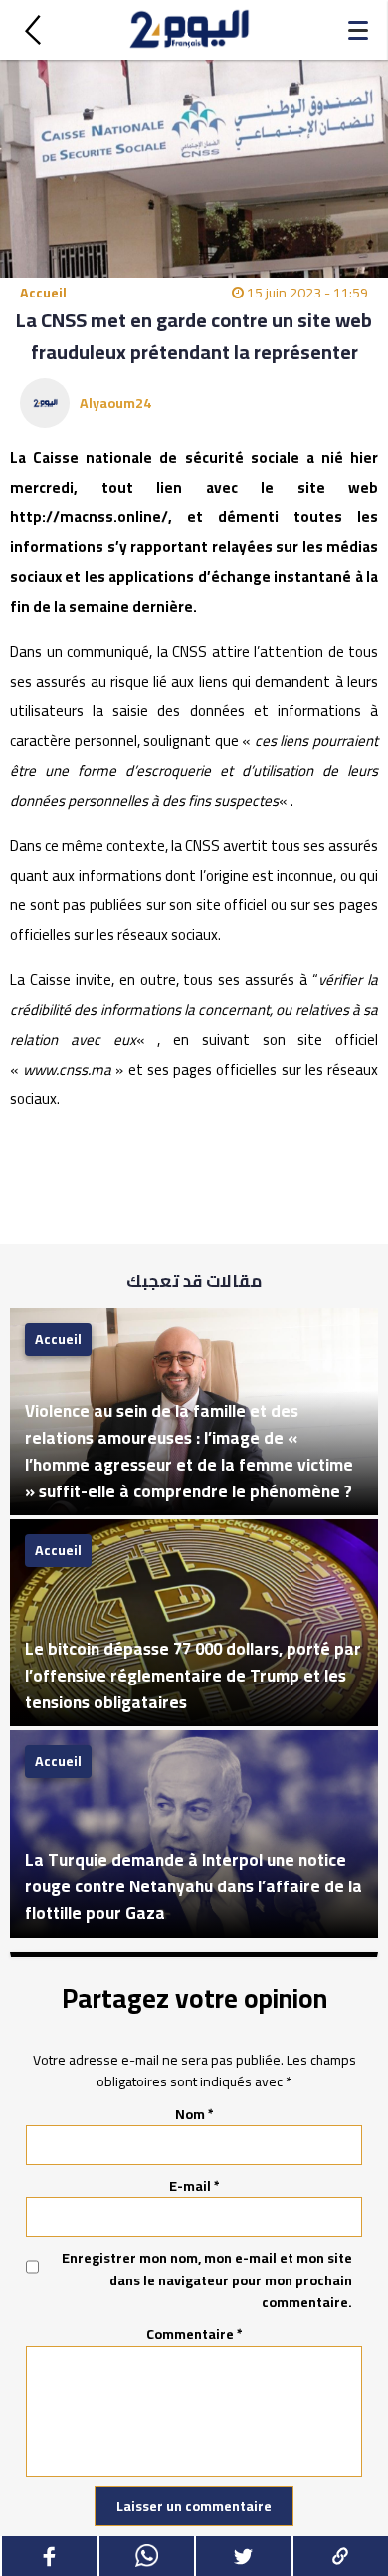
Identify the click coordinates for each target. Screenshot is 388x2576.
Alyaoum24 (115, 403)
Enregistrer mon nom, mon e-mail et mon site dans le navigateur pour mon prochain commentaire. (207, 2280)
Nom (194, 2114)
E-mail (194, 2186)
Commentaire (194, 2334)
